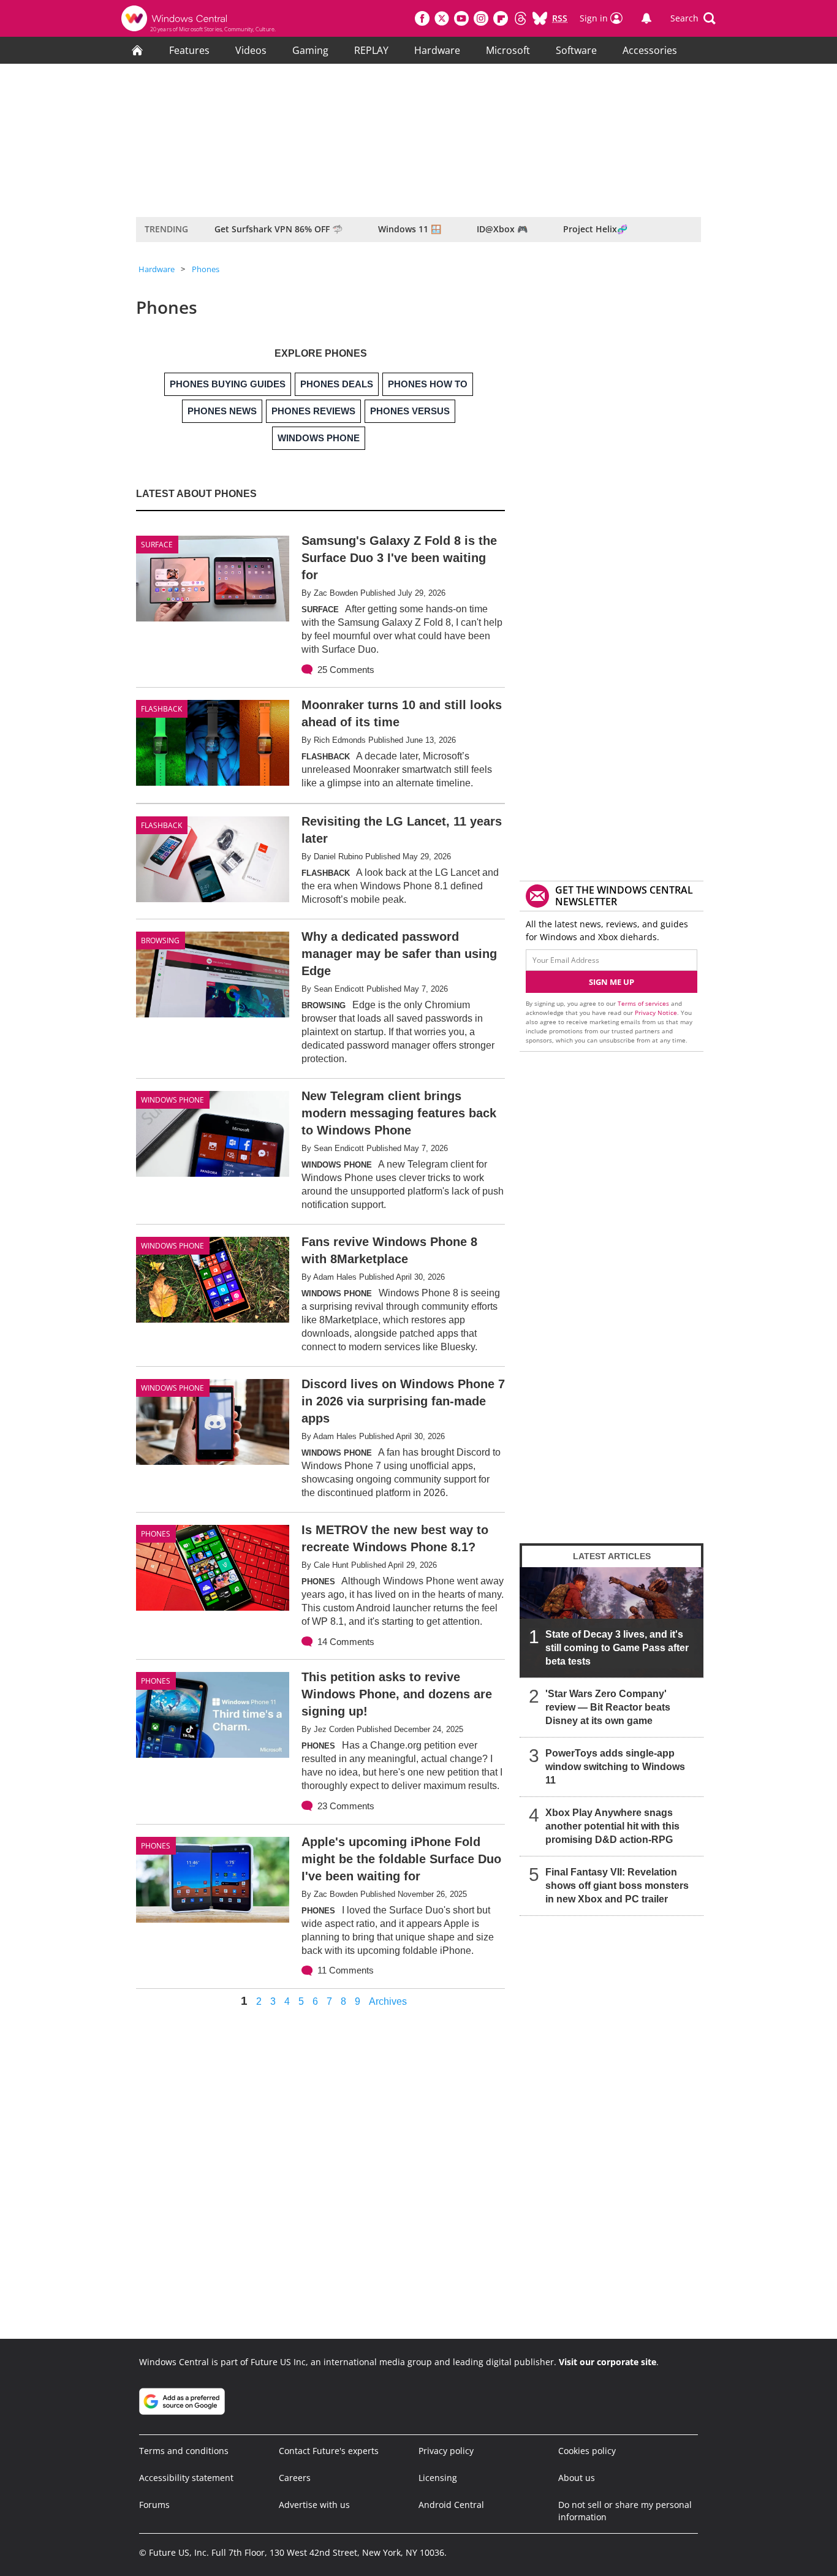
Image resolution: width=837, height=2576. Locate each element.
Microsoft (508, 50)
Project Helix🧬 (595, 229)
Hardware (437, 50)
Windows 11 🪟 (410, 229)
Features (189, 50)
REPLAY (371, 50)
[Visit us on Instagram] (481, 18)
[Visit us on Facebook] (422, 18)
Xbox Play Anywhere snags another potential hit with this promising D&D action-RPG (612, 1826)
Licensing (438, 2478)
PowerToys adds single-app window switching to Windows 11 (615, 1767)
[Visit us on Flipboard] (501, 18)
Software (576, 50)
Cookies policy (587, 2451)
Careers (295, 2478)
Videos (251, 50)
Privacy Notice (656, 1013)
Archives (388, 2002)
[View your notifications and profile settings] (646, 18)
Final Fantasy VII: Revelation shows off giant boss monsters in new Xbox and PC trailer (617, 1886)
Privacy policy (446, 2451)
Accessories (650, 50)
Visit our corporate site (608, 2362)
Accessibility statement (186, 2478)
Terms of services (644, 1003)
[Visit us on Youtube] (461, 18)
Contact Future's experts (329, 2451)
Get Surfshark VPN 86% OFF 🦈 (278, 229)
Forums (154, 2505)
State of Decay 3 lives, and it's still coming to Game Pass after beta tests (617, 1648)
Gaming (310, 50)
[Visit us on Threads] (520, 18)
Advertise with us (314, 2505)
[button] (693, 18)
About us (577, 2478)
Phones (206, 269)
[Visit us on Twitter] (442, 18)
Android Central (451, 2505)
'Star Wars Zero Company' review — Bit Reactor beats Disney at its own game (608, 1707)
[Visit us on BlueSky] (540, 18)
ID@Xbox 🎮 (502, 229)
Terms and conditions (184, 2451)
